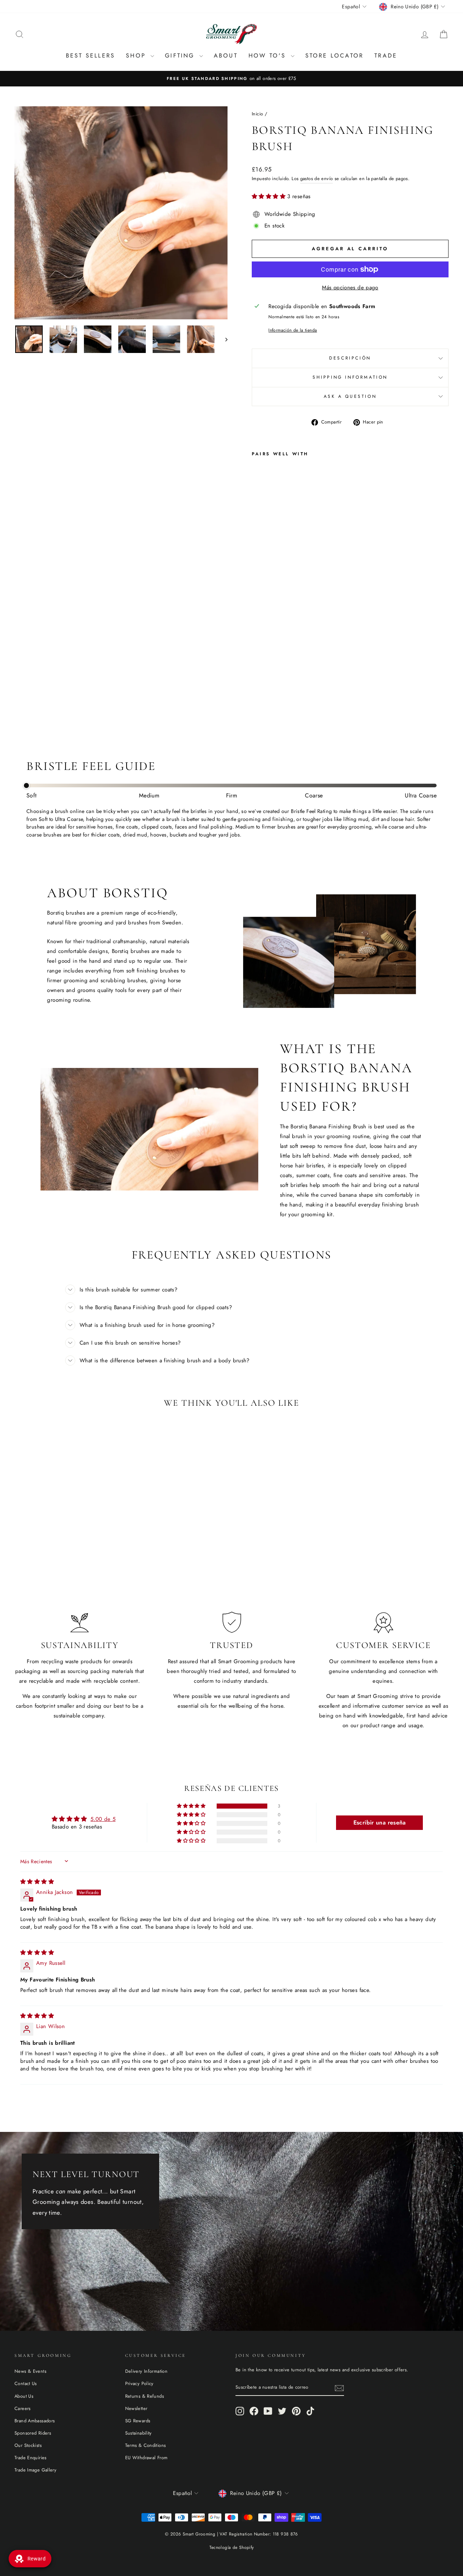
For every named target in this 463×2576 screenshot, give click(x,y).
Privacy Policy (139, 2383)
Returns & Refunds (145, 2396)
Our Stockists (28, 2445)
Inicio (257, 114)
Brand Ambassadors (35, 2421)
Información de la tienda (293, 330)
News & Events (30, 2371)
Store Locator (335, 56)
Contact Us (26, 2383)
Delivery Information (146, 2371)
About (226, 56)
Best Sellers (90, 56)
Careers (23, 2408)
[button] (269, 196)
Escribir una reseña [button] (380, 1823)
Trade (386, 56)
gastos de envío (317, 178)
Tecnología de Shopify (232, 2547)
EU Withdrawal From (146, 2458)
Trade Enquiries (31, 2458)
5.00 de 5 (103, 1819)
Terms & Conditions (146, 2445)
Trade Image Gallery (35, 2470)
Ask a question (350, 396)
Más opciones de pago (350, 288)
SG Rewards (138, 2421)
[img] (37, 1882)
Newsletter (136, 2408)
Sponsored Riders (33, 2433)
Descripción (350, 358)
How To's (269, 56)
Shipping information (350, 377)
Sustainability (139, 2433)
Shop (137, 56)
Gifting (181, 56)
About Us (24, 2396)
